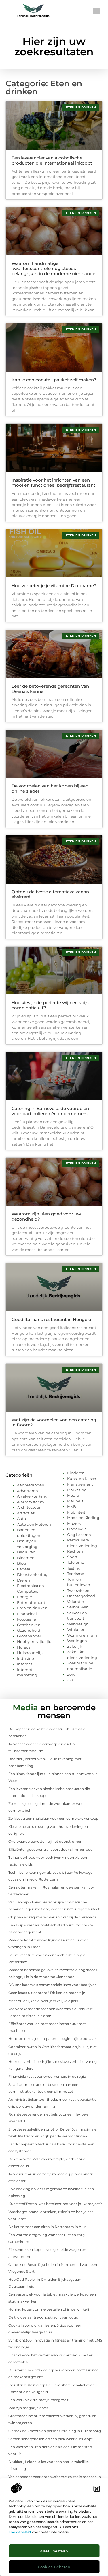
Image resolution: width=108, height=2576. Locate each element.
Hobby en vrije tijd (34, 1641)
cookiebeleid (20, 2532)
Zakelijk (75, 1646)
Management (80, 1484)
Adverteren (28, 1491)
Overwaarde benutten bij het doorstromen (45, 1841)
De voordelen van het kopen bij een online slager (50, 788)
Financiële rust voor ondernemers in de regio (47, 2076)
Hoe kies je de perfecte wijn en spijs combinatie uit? (50, 1005)
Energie (24, 1597)
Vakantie (75, 1602)
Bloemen (26, 1558)
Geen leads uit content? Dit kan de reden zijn (47, 1993)
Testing (74, 1568)
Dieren (23, 1580)
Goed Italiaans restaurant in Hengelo (51, 1319)
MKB (72, 1506)
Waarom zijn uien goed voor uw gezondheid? (46, 1216)
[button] (96, 2489)
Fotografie (26, 1619)
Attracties (26, 1513)
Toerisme (76, 1574)
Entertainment (31, 1602)
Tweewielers (79, 1590)
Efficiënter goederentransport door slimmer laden (52, 1849)
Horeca (24, 1647)
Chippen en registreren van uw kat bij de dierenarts (52, 1917)
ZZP (71, 1680)
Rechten (75, 1551)
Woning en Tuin (82, 1635)
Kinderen (76, 1473)
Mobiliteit (76, 1512)
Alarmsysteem (31, 1502)
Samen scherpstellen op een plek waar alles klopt (51, 2439)
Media (73, 1495)
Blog (21, 1563)
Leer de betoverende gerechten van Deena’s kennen (50, 689)
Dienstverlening (32, 1574)
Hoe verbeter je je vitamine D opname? (54, 586)
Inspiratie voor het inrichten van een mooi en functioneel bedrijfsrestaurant (53, 483)
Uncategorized (81, 1596)
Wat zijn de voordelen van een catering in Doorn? (54, 1422)
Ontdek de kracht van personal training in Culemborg (55, 2431)
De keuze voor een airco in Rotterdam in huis (47, 2227)
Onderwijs (77, 1529)
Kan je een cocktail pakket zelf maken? (54, 380)
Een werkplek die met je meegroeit (38, 2400)
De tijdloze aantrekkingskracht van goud (43, 2317)
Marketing (77, 1490)
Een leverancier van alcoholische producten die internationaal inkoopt (52, 160)
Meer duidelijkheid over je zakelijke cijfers (43, 2001)
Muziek (74, 1523)
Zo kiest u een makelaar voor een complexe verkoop (53, 1818)
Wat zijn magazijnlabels (28, 2408)
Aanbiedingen (31, 1485)
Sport (72, 1557)
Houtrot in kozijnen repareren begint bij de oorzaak (52, 2039)
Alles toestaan (54, 2551)
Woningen (77, 1641)
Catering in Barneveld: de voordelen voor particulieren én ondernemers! (50, 1111)
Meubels (75, 1501)
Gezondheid (29, 1630)
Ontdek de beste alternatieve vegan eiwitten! (50, 894)
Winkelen (76, 1629)
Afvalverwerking (32, 1496)
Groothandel (29, 1636)
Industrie (25, 1658)
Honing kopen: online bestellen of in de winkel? (49, 2309)
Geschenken (29, 1625)
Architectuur (29, 1507)
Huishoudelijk (30, 1653)
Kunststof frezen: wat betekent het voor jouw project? (55, 2204)
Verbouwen (78, 1607)
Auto (21, 1518)
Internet (25, 1664)
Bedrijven (26, 1552)
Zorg (71, 1674)
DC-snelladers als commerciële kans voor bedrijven (53, 1985)
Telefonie (76, 1562)
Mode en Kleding (83, 1518)
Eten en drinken (32, 1608)
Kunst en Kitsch (82, 1479)
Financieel (27, 1614)
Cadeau (24, 1569)
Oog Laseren (79, 1535)
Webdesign (78, 1624)
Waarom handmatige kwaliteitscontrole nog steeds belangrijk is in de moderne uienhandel (54, 268)
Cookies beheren (54, 2567)
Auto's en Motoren (34, 1524)
